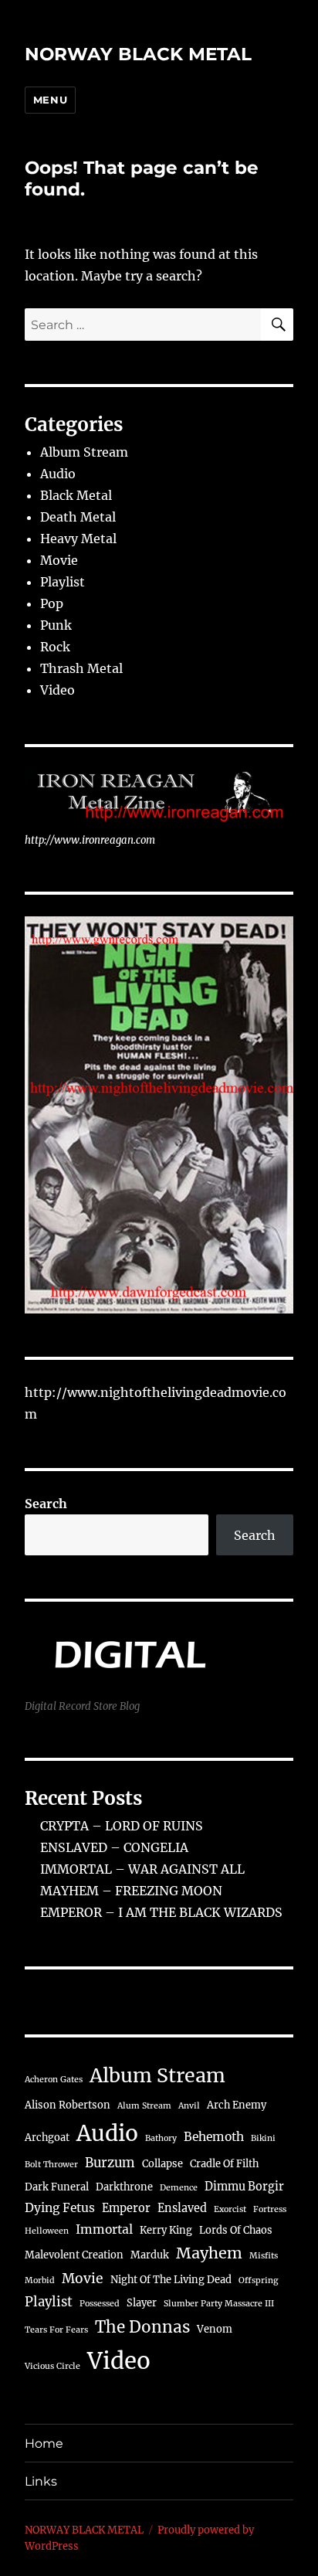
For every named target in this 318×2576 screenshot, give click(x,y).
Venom (215, 2329)
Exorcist (230, 2209)
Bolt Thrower (51, 2165)
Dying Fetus (60, 2208)
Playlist (63, 582)
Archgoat (47, 2138)
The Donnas (142, 2327)
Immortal (104, 2229)
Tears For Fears (56, 2330)
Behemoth (214, 2137)
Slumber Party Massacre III (219, 2304)
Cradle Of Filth (224, 2164)
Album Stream (84, 452)
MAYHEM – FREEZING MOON (131, 1891)
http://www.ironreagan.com (90, 840)
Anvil (189, 2106)
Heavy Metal (78, 539)
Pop (52, 603)
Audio (58, 474)
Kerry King (166, 2230)
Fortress (270, 2209)
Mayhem (209, 2253)
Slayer (142, 2303)
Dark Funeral (57, 2187)
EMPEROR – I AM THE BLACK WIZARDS (161, 1912)
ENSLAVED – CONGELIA (114, 1847)
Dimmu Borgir (244, 2187)
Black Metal (76, 495)
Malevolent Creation (74, 2255)
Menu (50, 100)
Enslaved (182, 2208)
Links (41, 2481)
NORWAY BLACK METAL (138, 54)
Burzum (110, 2163)
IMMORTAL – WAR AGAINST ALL (142, 1869)
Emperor (126, 2208)
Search (46, 1504)
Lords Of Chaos (236, 2230)
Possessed (100, 2304)
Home (44, 2443)
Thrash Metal (81, 668)
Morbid (40, 2280)
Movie (59, 560)
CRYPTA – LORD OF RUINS (122, 1826)
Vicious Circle (52, 2366)
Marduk (150, 2255)
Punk (56, 625)
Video (58, 690)
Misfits (264, 2256)
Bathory (161, 2138)
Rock (55, 647)
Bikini (263, 2138)
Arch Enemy (237, 2105)
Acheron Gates (54, 2080)
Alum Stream (144, 2106)
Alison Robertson (68, 2105)
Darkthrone (124, 2187)
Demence (179, 2188)
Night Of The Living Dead (171, 2280)
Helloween (47, 2231)
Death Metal (78, 517)
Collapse (162, 2164)
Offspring (258, 2280)
